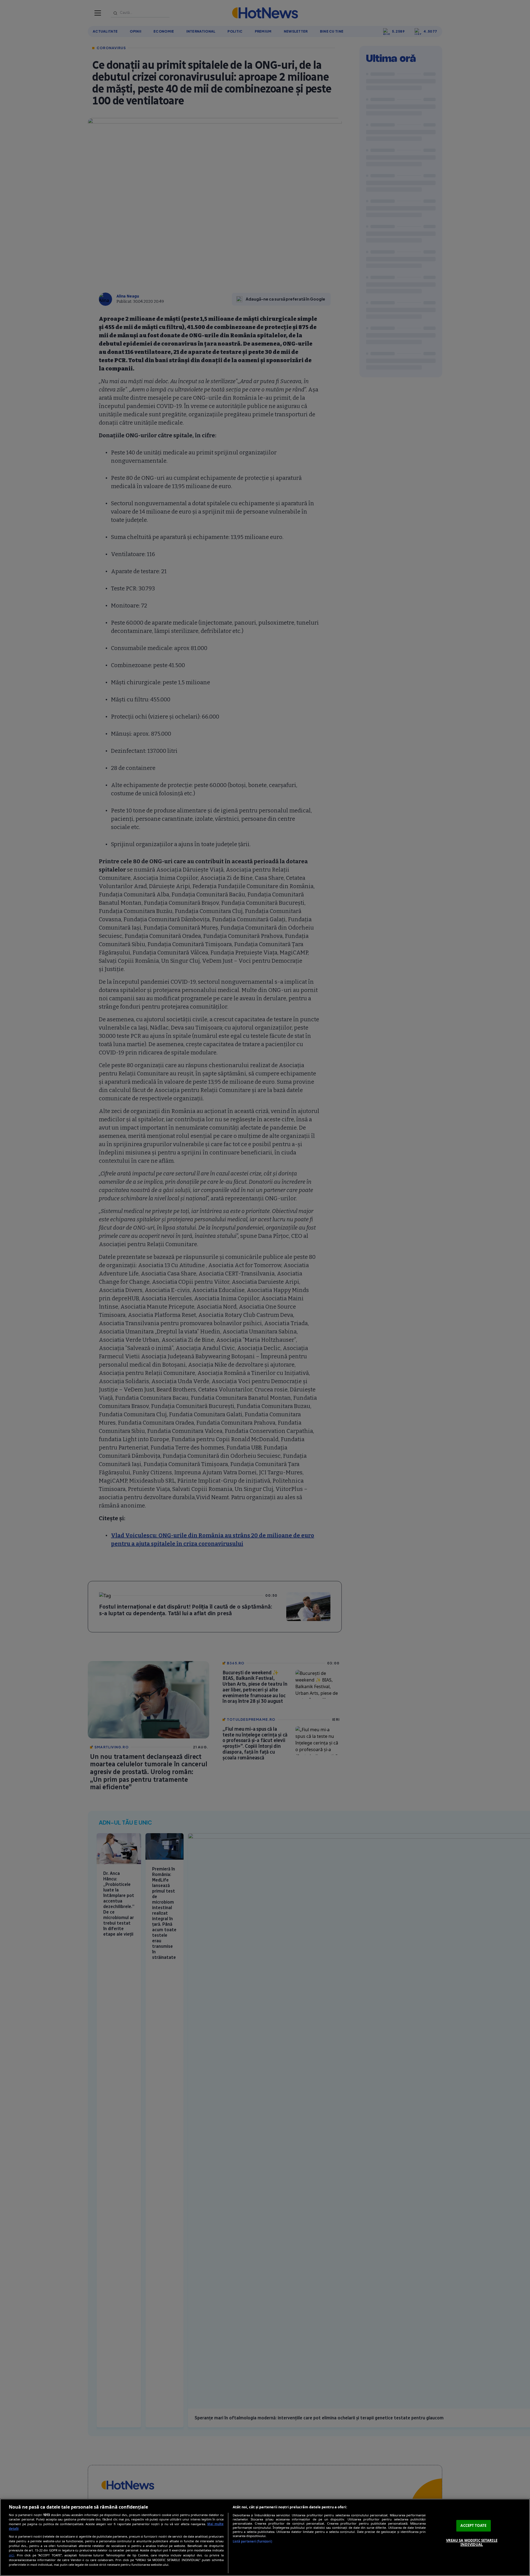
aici (11, 2555)
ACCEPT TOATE (473, 2525)
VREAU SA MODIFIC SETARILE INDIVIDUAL (472, 2543)
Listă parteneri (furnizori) (252, 2541)
